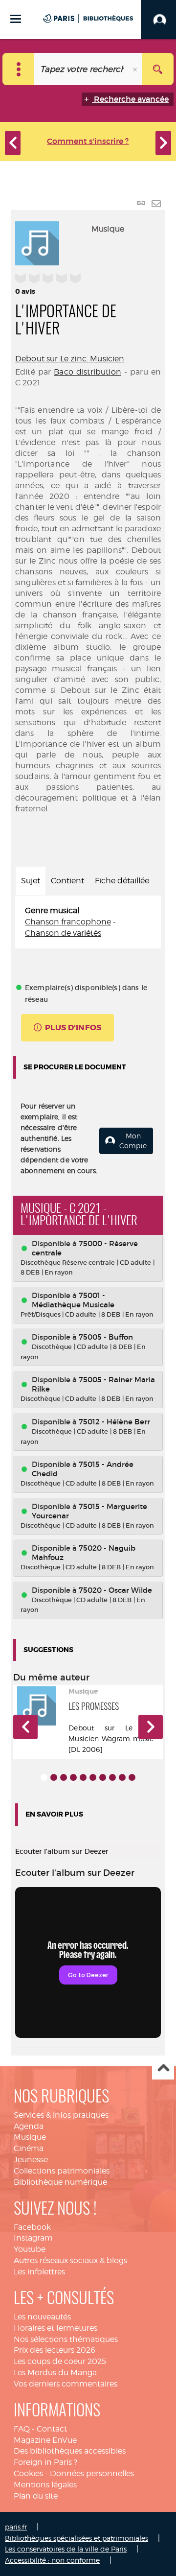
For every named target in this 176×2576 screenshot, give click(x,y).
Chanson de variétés (63, 933)
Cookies (28, 2473)
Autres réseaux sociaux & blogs (70, 2260)
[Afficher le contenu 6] (93, 1777)
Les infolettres (39, 2272)
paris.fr (16, 2527)
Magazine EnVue (45, 2440)
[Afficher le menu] (16, 19)
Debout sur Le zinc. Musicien (70, 359)
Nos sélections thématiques (66, 2339)
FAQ (22, 2429)
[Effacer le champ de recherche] (136, 69)
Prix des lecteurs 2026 (55, 2350)
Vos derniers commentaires (66, 2384)
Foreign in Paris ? (45, 2462)
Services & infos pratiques (61, 2115)
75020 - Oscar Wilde (115, 1590)
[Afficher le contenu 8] (112, 1777)
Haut (163, 2069)
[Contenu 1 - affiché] (44, 1777)
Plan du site (36, 2496)
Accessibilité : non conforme (52, 2560)
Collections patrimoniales (62, 2171)
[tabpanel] (88, 922)
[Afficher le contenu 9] (122, 1777)
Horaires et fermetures (55, 2328)
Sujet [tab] (31, 881)
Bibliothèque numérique (60, 2182)
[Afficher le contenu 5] (83, 1777)
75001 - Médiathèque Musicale (73, 1300)
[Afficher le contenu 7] (103, 1777)
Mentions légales (45, 2485)
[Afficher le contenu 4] (73, 1777)
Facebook (32, 2227)
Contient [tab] (67, 881)
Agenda (29, 2126)
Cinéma (29, 2148)
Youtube (30, 2249)
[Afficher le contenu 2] (54, 1777)
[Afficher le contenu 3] (64, 1777)
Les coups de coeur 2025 (60, 2361)
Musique (30, 2137)
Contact (52, 2429)
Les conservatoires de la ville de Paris (66, 2549)
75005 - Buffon (106, 1337)
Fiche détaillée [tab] (122, 881)
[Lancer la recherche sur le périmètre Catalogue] (158, 69)
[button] (25, 1727)
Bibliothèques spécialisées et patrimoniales (77, 2538)
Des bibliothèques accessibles (70, 2451)
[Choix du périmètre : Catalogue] (18, 69)
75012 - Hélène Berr (114, 1422)
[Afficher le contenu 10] (132, 1777)
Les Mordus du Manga (55, 2373)
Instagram (33, 2238)
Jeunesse (31, 2160)
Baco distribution (88, 372)
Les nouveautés (42, 2317)
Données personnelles (92, 2473)
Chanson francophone (68, 922)
